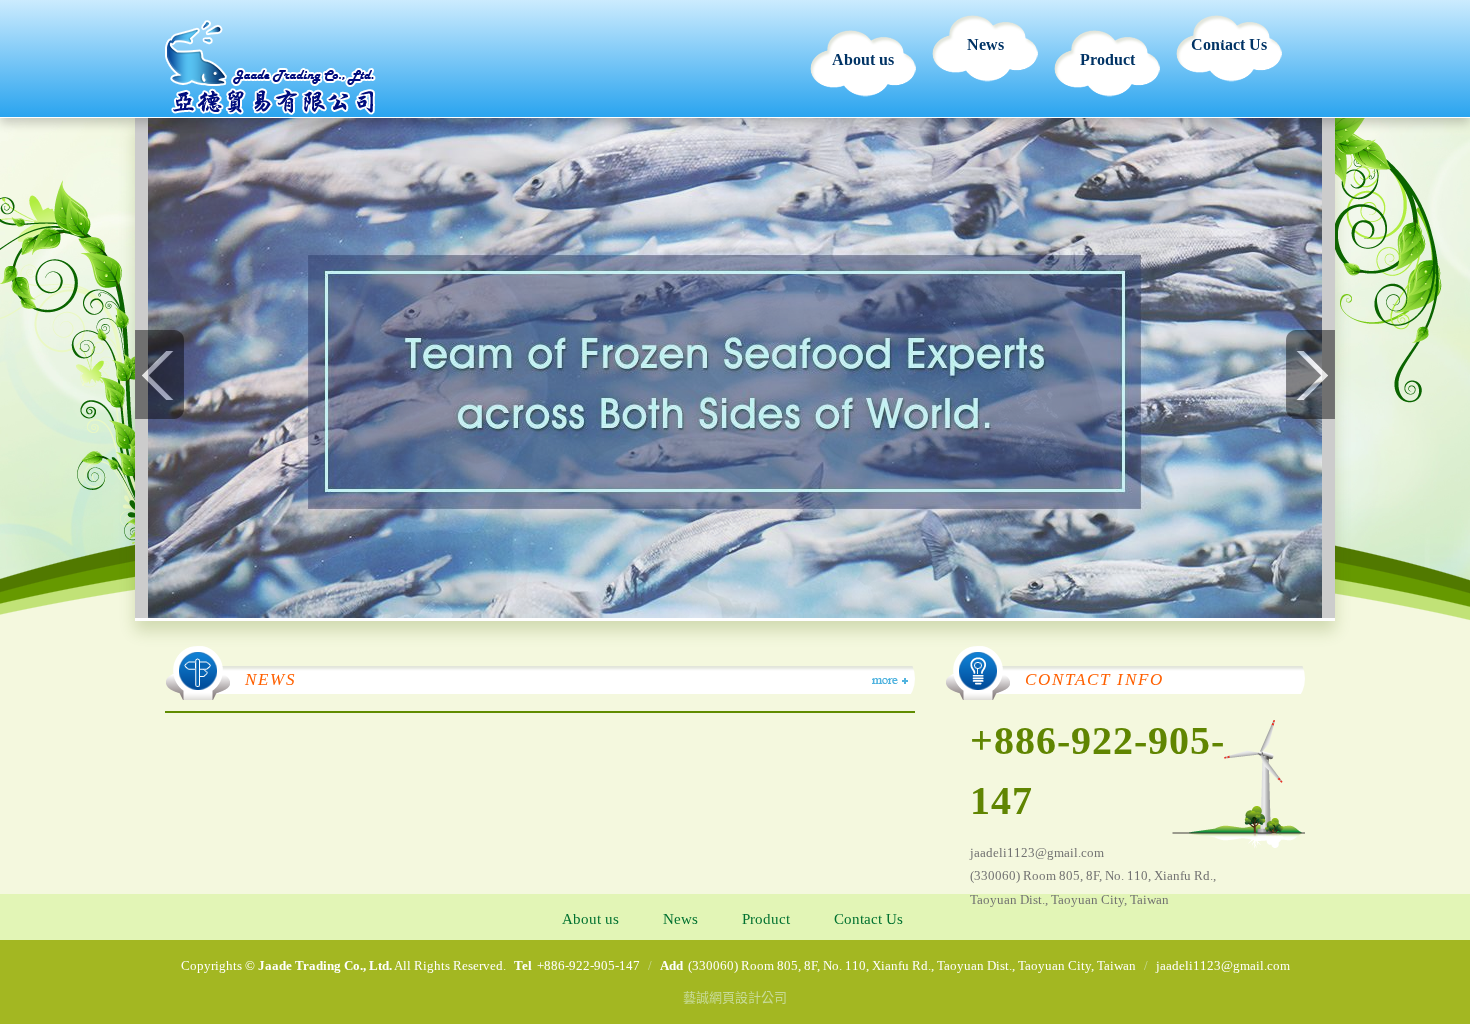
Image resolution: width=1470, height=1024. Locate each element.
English (1225, 36)
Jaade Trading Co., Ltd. (270, 67)
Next (1310, 374)
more (889, 681)
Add (671, 965)
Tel (523, 965)
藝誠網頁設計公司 (735, 997)
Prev (160, 374)
